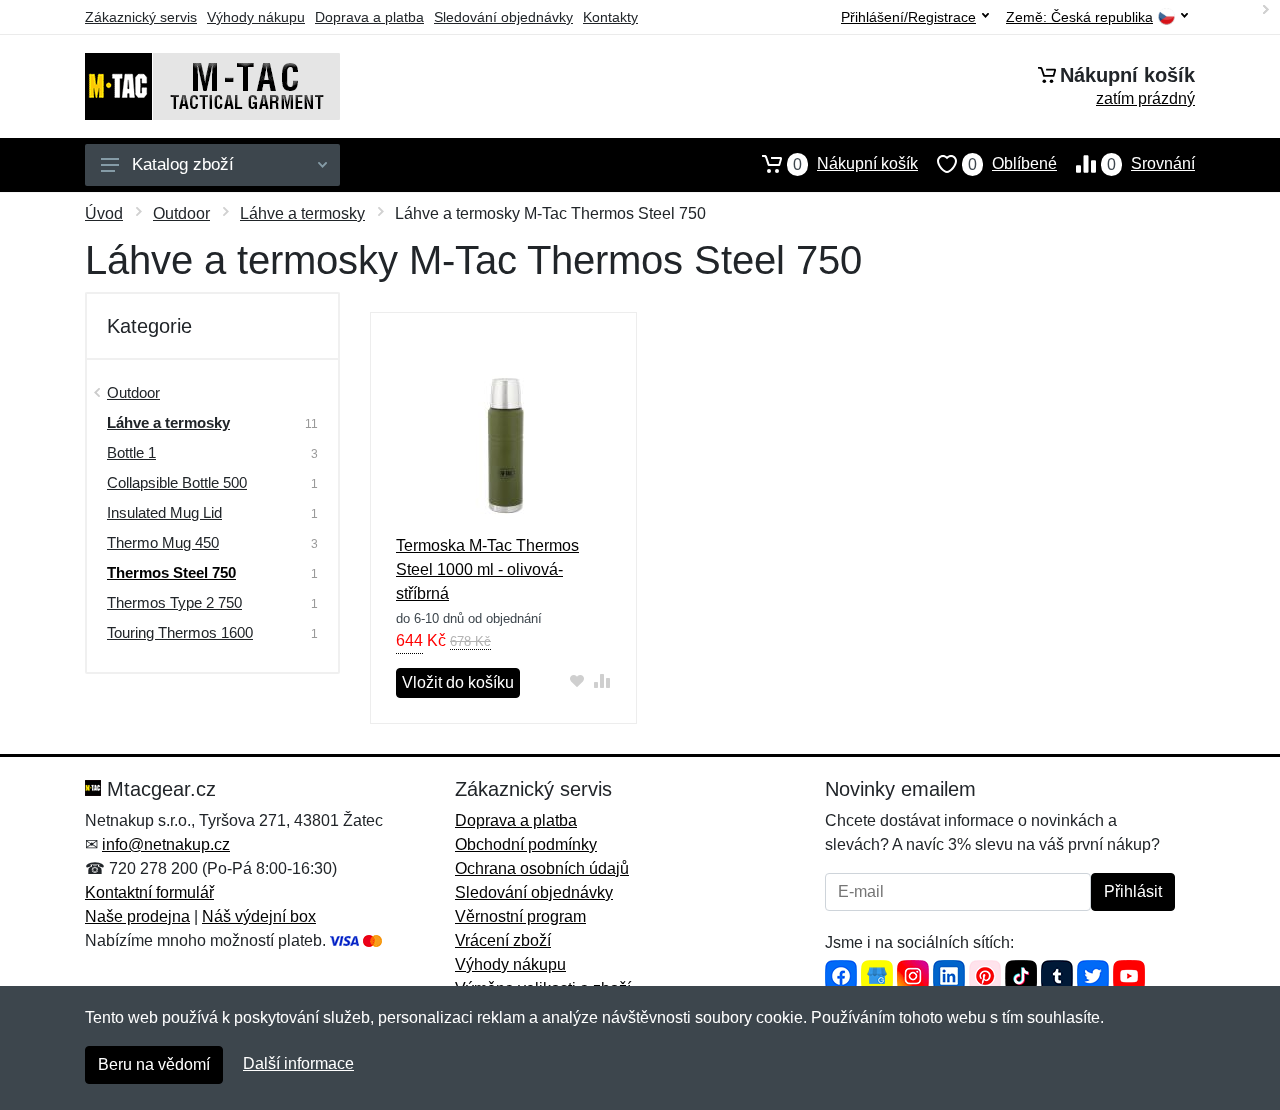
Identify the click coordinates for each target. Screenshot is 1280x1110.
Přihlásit (1133, 891)
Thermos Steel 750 (171, 572)
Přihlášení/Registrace (908, 17)
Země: (1079, 17)
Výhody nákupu (256, 17)
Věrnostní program (520, 916)
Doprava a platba (369, 17)
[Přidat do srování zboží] (602, 680)
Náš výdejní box (259, 916)
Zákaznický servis (141, 17)
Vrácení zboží (503, 940)
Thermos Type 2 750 (174, 602)
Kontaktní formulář (149, 892)
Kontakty (610, 17)
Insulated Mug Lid (164, 512)
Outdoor (181, 213)
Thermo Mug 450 (163, 542)
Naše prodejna (137, 916)
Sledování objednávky (503, 17)
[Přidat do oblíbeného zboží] (577, 680)
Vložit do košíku (458, 682)
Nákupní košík (855, 164)
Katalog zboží (183, 164)
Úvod (104, 213)
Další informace (298, 1063)
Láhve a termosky (302, 213)
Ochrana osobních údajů (542, 868)
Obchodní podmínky (526, 844)
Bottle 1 (131, 452)
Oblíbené (1012, 164)
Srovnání (1151, 164)
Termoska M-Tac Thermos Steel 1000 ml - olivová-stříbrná (487, 569)
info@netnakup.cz (166, 844)
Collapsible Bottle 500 (177, 482)
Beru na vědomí (154, 1064)
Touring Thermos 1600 (180, 632)
